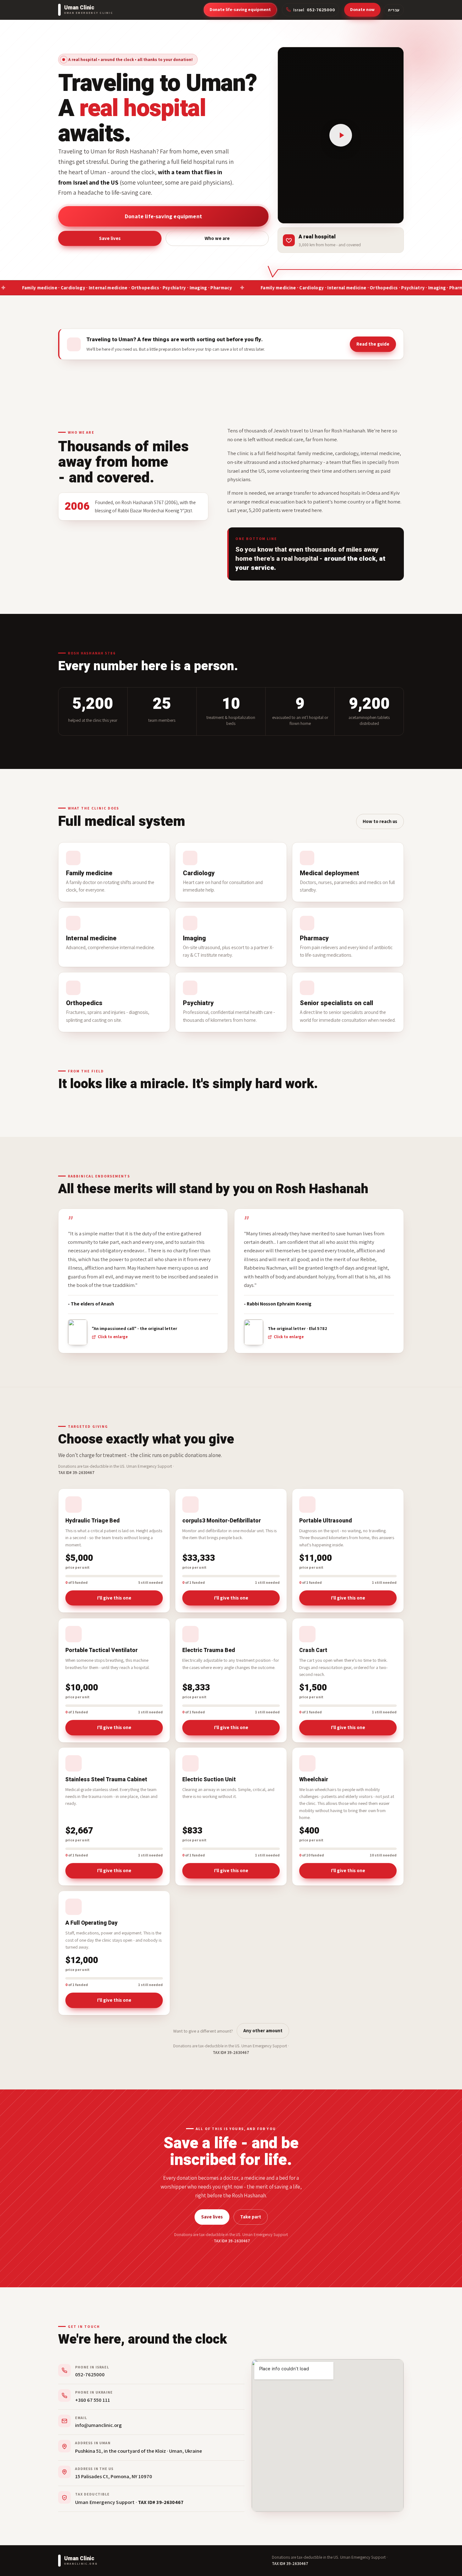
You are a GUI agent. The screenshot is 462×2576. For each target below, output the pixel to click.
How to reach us (380, 821)
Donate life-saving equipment (240, 9)
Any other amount (263, 2031)
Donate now (362, 9)
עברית (394, 10)
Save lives (110, 227)
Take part (251, 2217)
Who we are (217, 227)
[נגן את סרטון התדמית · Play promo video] (341, 135)
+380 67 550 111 (93, 2400)
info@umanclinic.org (98, 2425)
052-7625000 (90, 2374)
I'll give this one (114, 1598)
